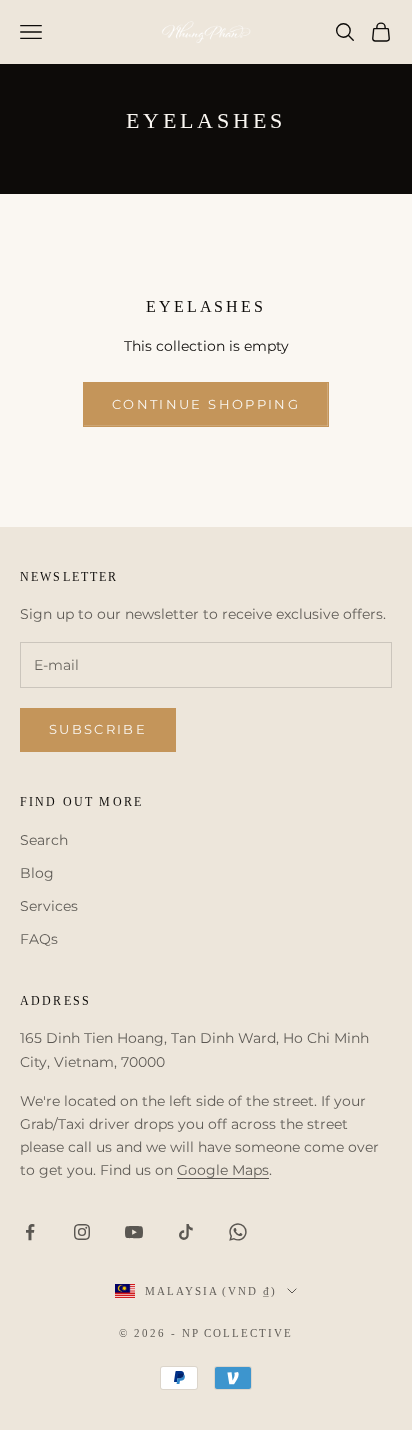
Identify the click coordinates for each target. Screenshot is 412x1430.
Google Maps (223, 1170)
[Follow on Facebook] (30, 1232)
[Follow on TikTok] (186, 1232)
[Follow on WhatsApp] (238, 1232)
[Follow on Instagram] (82, 1232)
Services (49, 906)
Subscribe (98, 729)
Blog (37, 873)
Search (44, 840)
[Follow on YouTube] (134, 1232)
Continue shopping (206, 404)
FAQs (39, 939)
